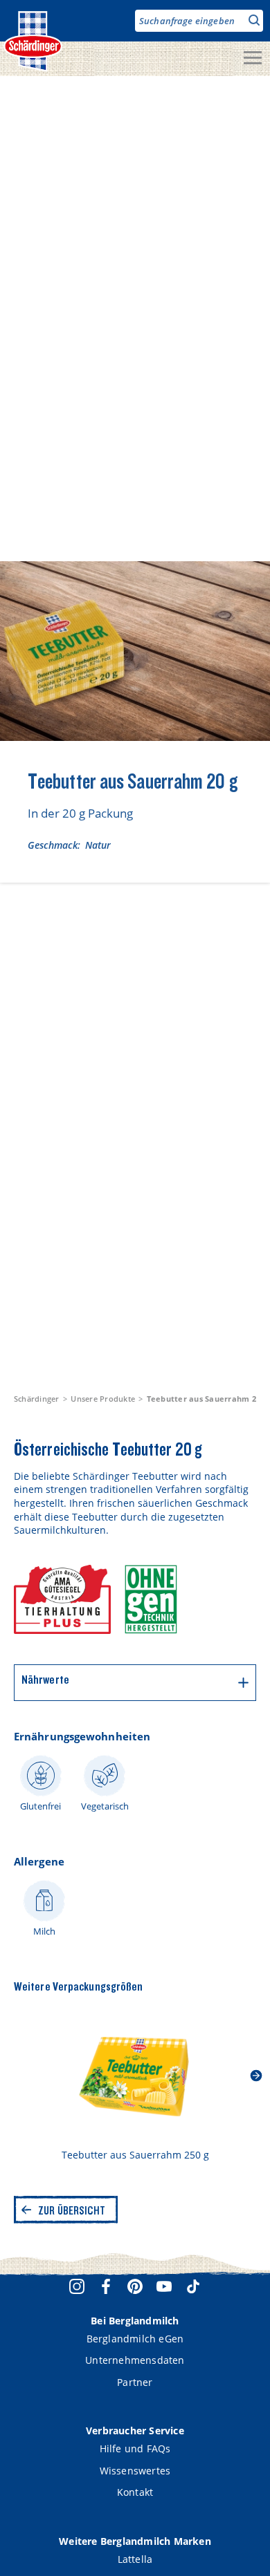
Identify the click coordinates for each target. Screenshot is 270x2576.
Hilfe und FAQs (135, 2448)
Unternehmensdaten (135, 2360)
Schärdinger (37, 1399)
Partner (135, 2382)
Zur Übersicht (72, 2210)
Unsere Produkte (103, 1399)
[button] (256, 2076)
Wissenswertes (135, 2471)
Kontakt (135, 2492)
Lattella (135, 2559)
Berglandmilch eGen (135, 2339)
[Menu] (253, 59)
